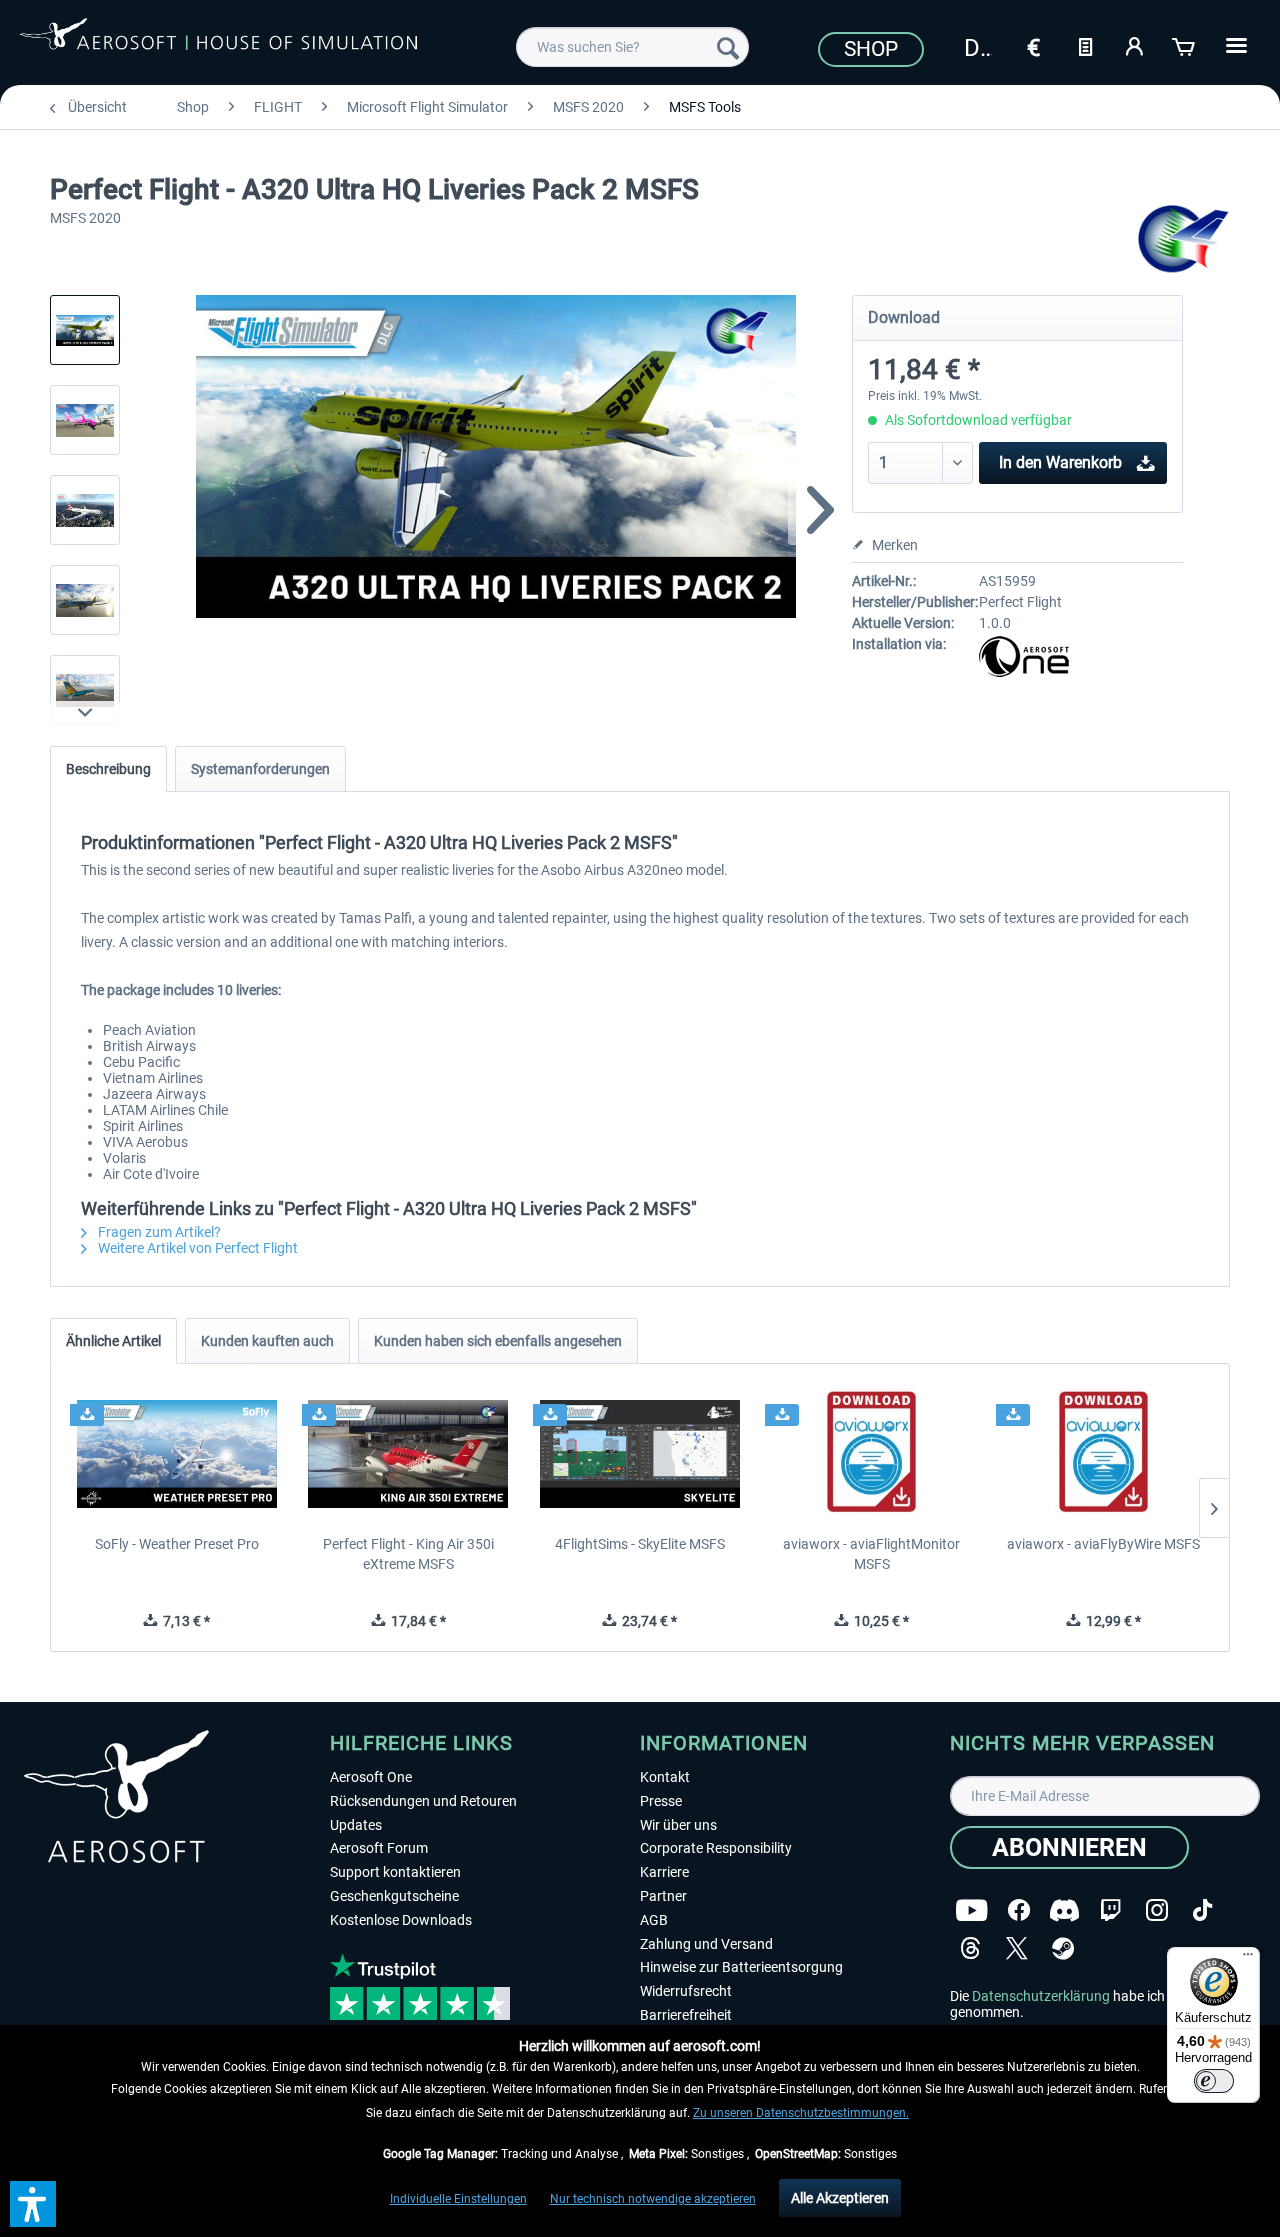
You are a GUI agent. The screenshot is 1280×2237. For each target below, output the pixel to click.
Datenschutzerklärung (1041, 1996)
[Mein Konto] (1135, 45)
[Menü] (1248, 1959)
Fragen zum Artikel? (158, 1232)
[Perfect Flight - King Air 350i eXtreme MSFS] (409, 1454)
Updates (356, 1825)
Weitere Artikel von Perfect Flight (196, 1248)
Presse (661, 1801)
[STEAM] (1063, 1948)
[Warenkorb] (1185, 45)
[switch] (1214, 2081)
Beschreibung (108, 769)
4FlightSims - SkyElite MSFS (640, 1544)
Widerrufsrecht (686, 1991)
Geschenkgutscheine (394, 1896)
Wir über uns (678, 1825)
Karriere (664, 1872)
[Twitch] (1110, 1910)
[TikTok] (1202, 1910)
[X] (1017, 1948)
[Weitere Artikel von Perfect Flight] (1184, 240)
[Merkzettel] (1085, 45)
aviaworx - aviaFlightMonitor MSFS (871, 1554)
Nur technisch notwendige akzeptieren (653, 2199)
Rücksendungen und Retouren (423, 1801)
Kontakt (665, 1777)
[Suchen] (728, 47)
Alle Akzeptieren (840, 2198)
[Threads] (970, 1948)
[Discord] (1064, 1910)
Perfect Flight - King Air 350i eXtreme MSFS (408, 1554)
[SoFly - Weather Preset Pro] (177, 1454)
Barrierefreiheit (686, 2015)
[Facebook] (1019, 1910)
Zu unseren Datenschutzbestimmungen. (801, 2113)
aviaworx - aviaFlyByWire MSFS (1103, 1544)
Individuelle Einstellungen (458, 2199)
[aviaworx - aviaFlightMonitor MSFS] (872, 1454)
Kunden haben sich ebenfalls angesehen (498, 1341)
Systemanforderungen (260, 769)
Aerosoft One (371, 1777)
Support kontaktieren (395, 1872)
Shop (871, 49)
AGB (654, 1920)
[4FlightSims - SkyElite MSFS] (640, 1454)
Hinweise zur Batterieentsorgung (741, 1967)
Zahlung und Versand (706, 1944)
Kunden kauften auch (267, 1341)
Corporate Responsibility (716, 1848)
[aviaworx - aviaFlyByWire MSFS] (1103, 1454)
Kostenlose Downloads (401, 1920)
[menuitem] (632, 47)
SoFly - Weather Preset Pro (177, 1544)
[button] (33, 2204)
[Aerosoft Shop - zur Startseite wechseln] (218, 44)
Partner (663, 1896)
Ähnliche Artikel (113, 1341)
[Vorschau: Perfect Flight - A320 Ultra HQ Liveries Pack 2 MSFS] (85, 330)
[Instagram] (1157, 1910)
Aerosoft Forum (379, 1848)
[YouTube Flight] (971, 1910)
